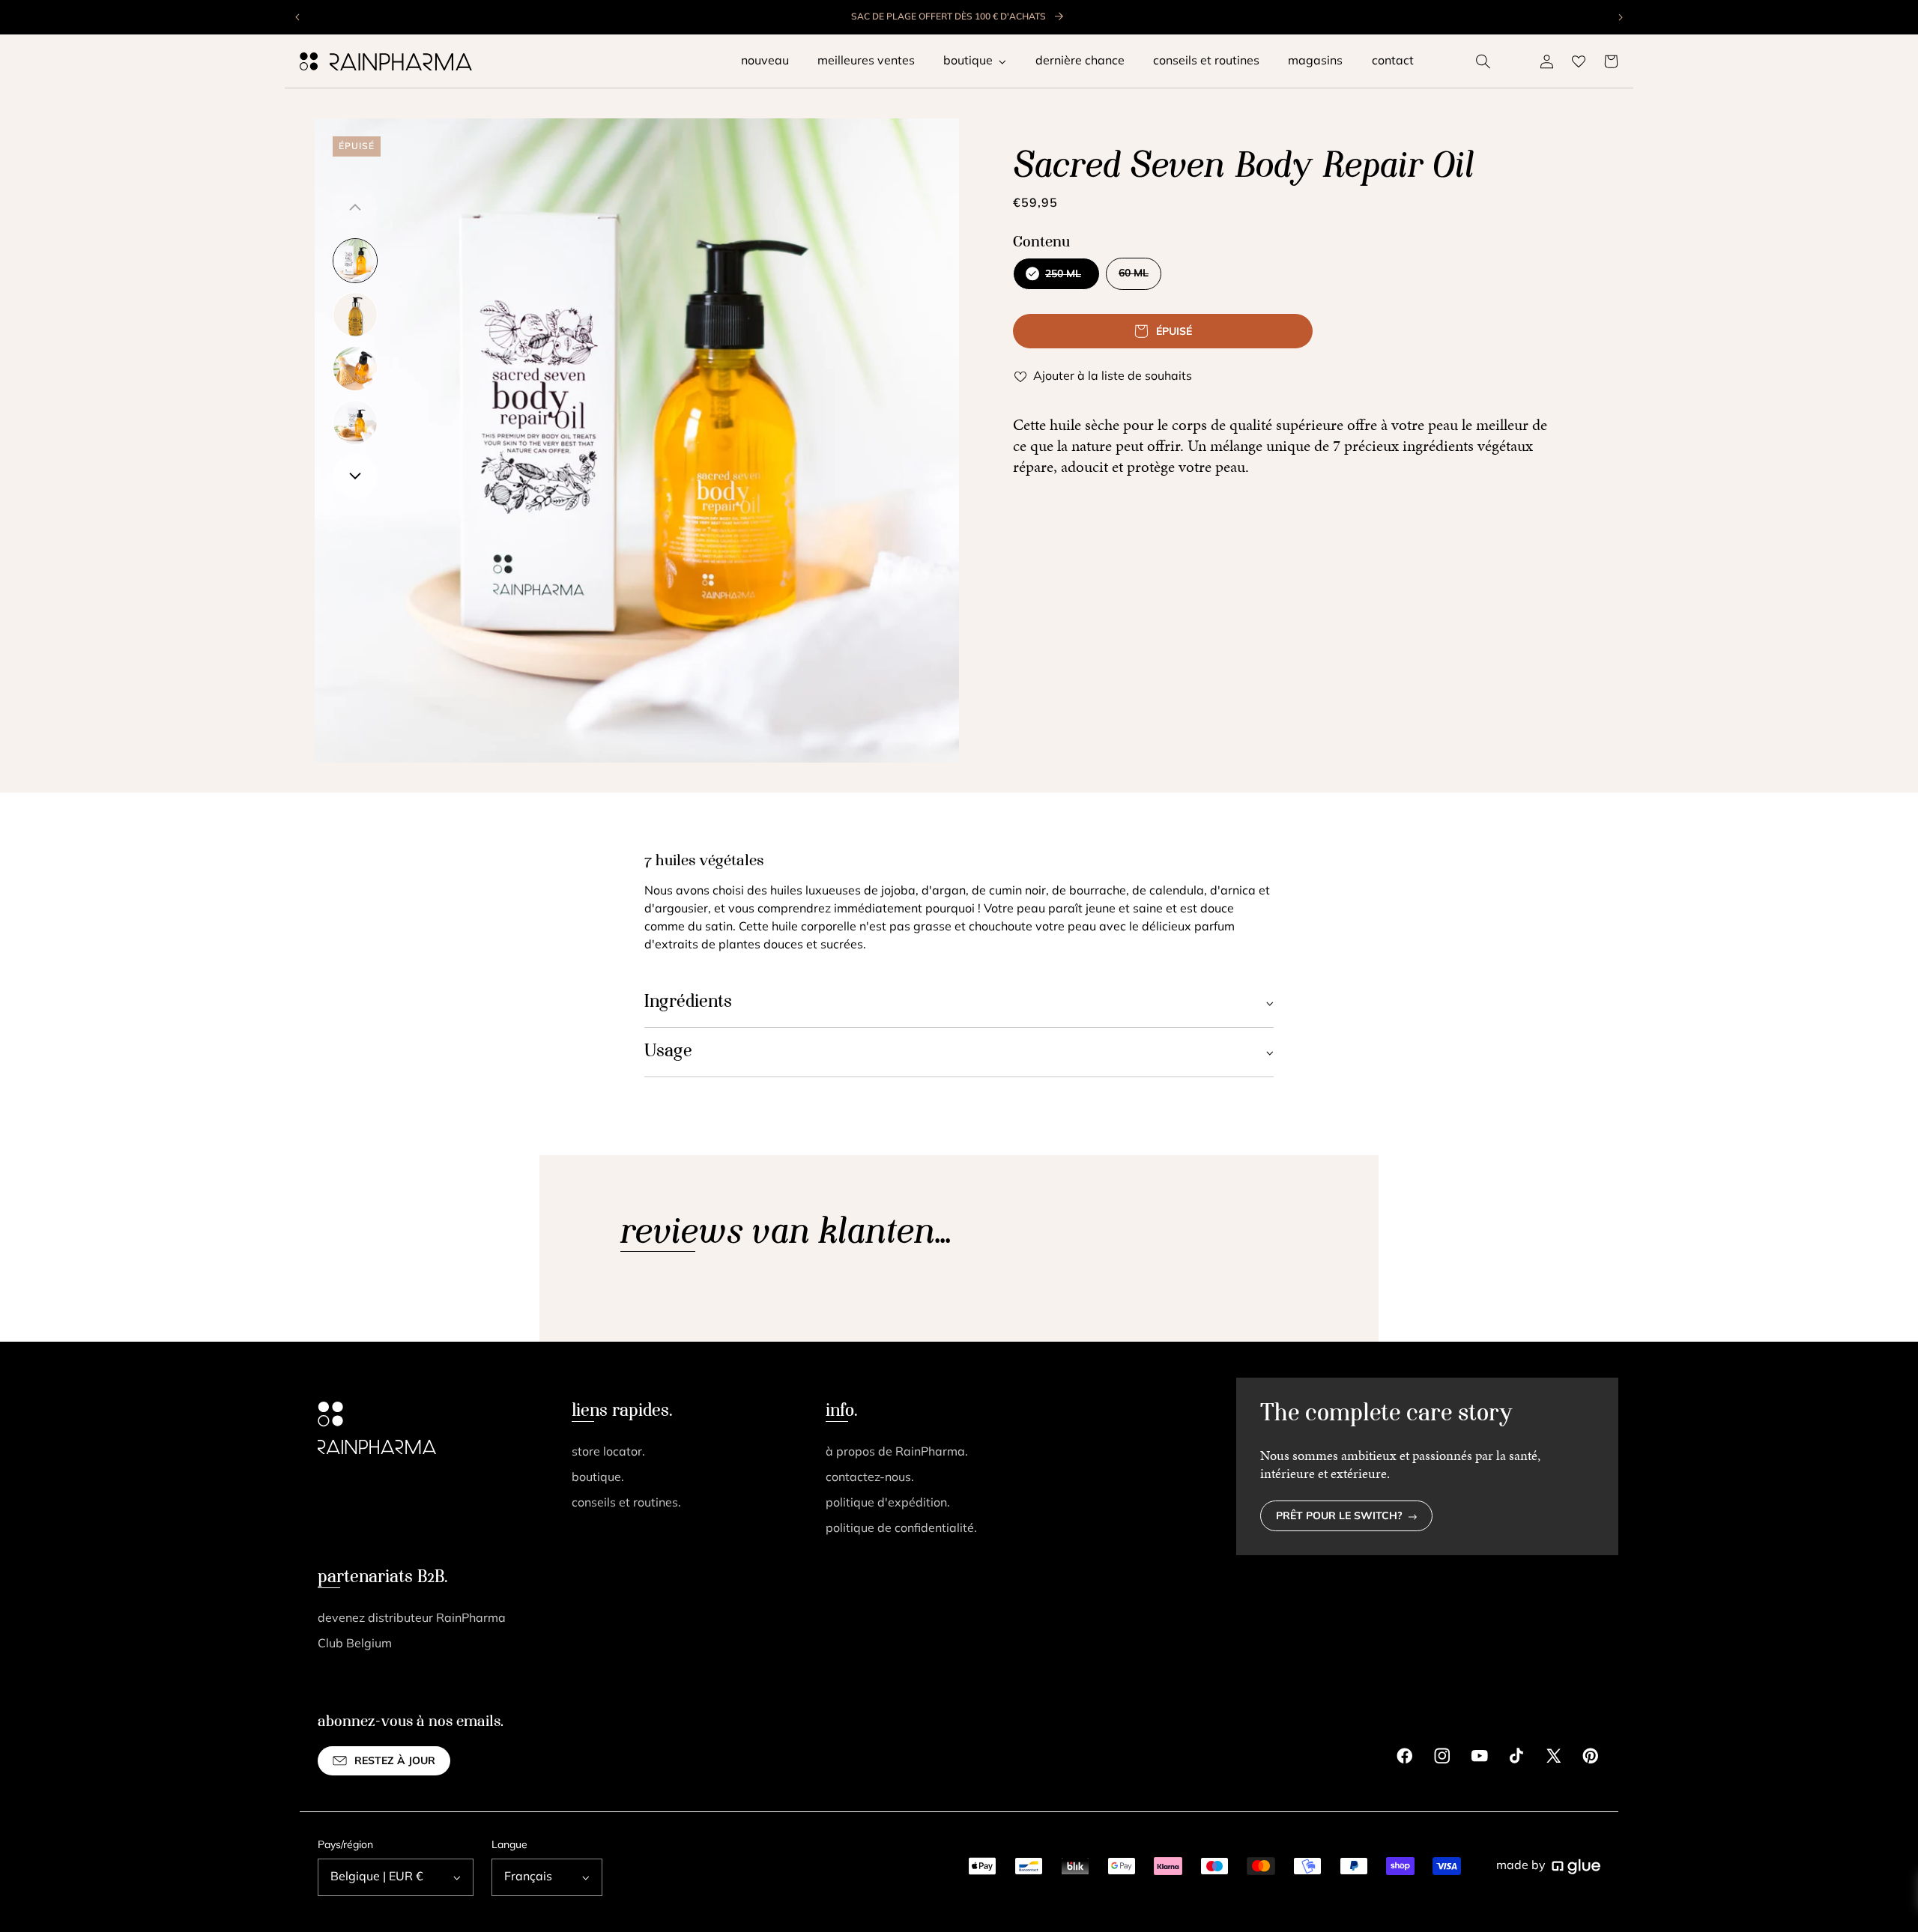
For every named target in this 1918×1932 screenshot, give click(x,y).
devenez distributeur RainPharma (412, 1619)
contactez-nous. (870, 1478)
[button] (1483, 61)
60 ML (1140, 279)
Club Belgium (355, 1644)
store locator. (608, 1453)
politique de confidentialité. (901, 1529)
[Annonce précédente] (298, 17)
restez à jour (395, 1762)
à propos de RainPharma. (897, 1453)
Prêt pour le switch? (1339, 1517)
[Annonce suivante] (1620, 17)
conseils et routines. (626, 1503)
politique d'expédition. (888, 1503)
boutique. (598, 1478)
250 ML (1056, 279)
